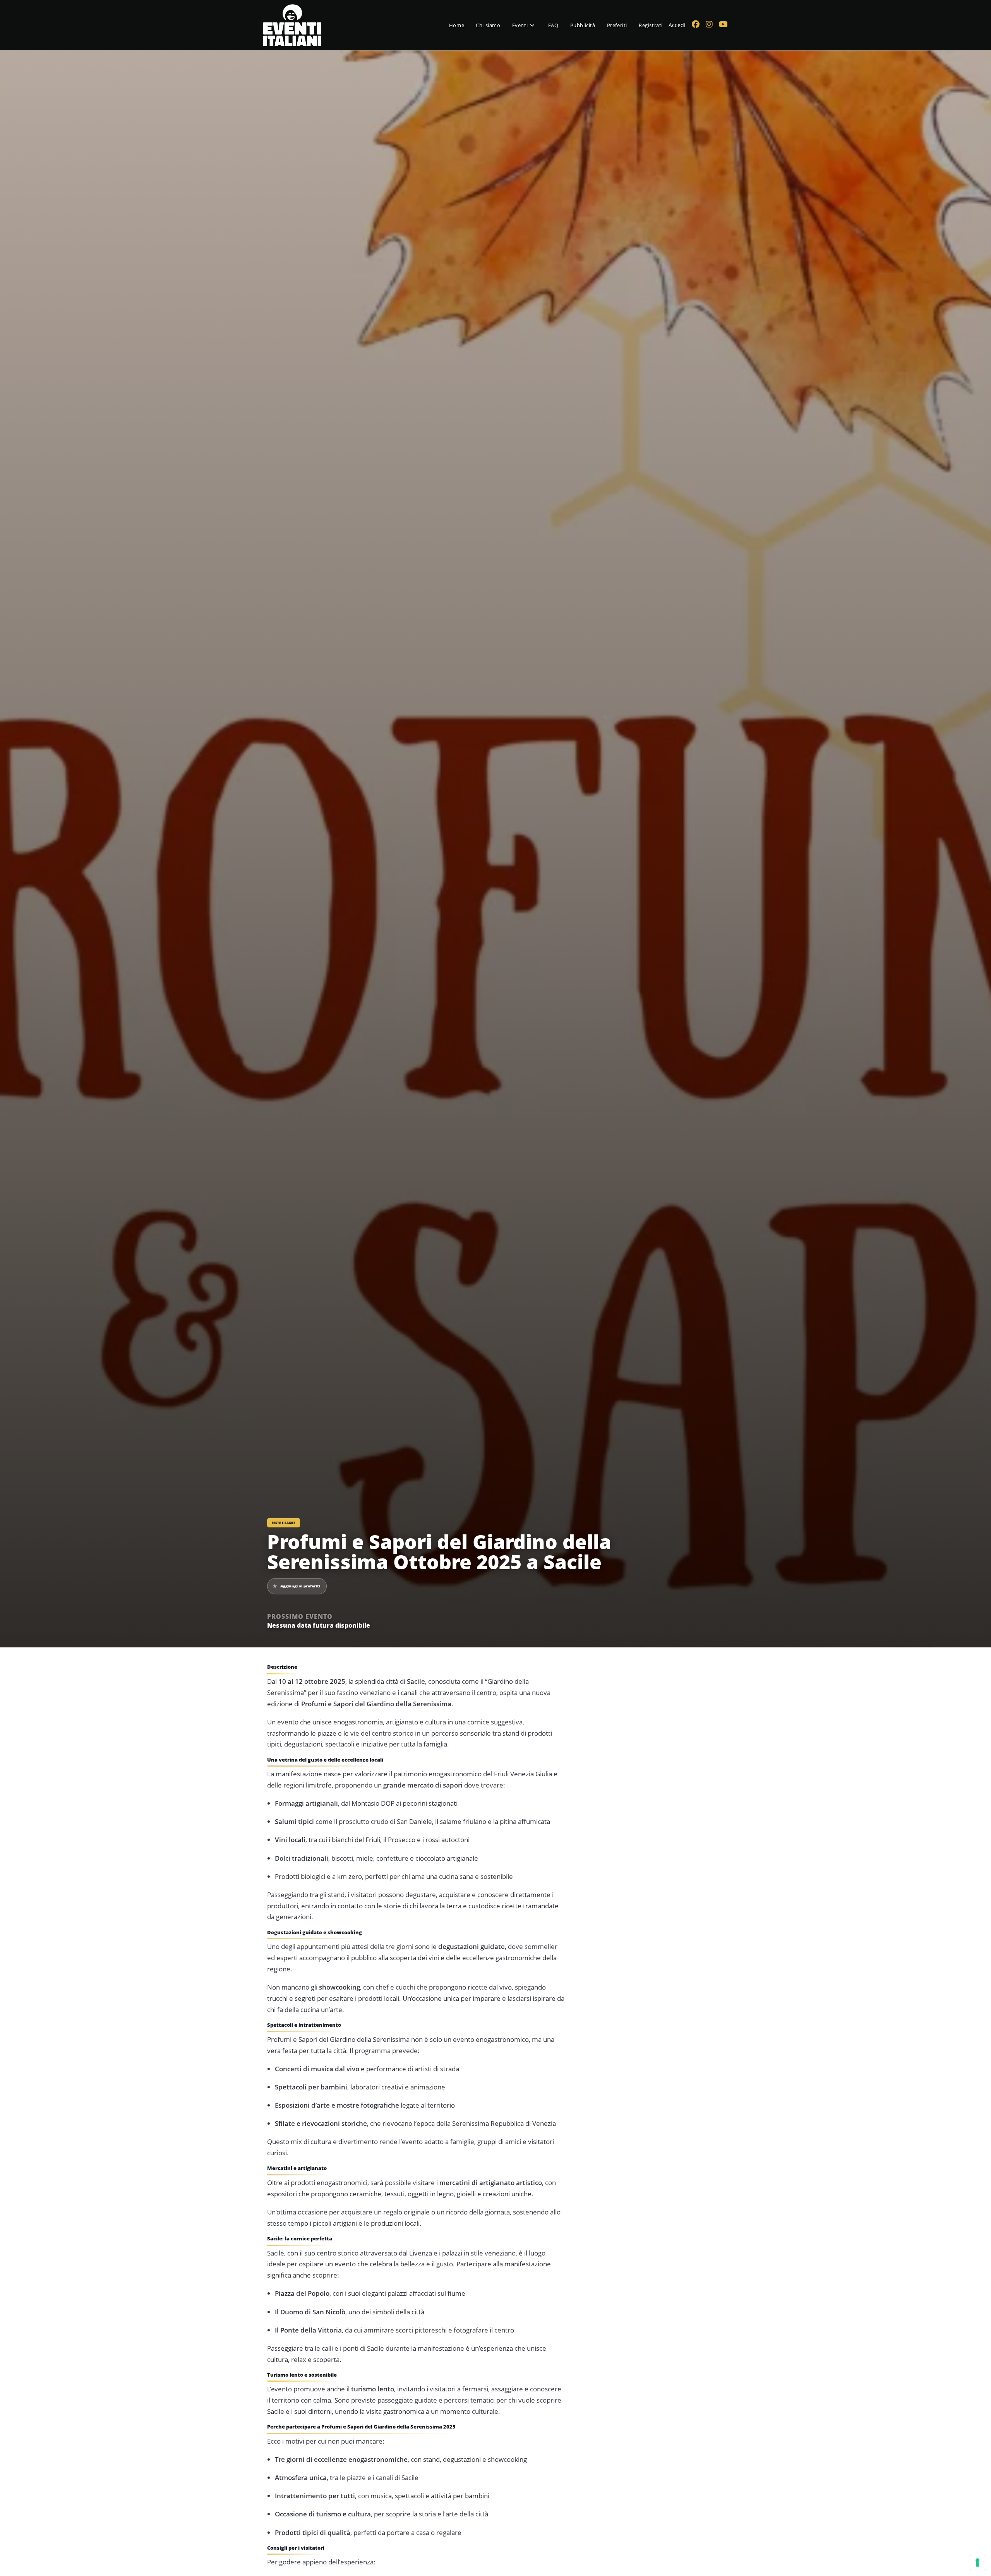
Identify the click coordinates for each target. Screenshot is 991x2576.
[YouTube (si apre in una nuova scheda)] (723, 24)
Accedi (677, 25)
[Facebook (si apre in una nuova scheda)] (696, 24)
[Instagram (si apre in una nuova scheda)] (709, 24)
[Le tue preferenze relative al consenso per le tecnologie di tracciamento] (977, 2562)
